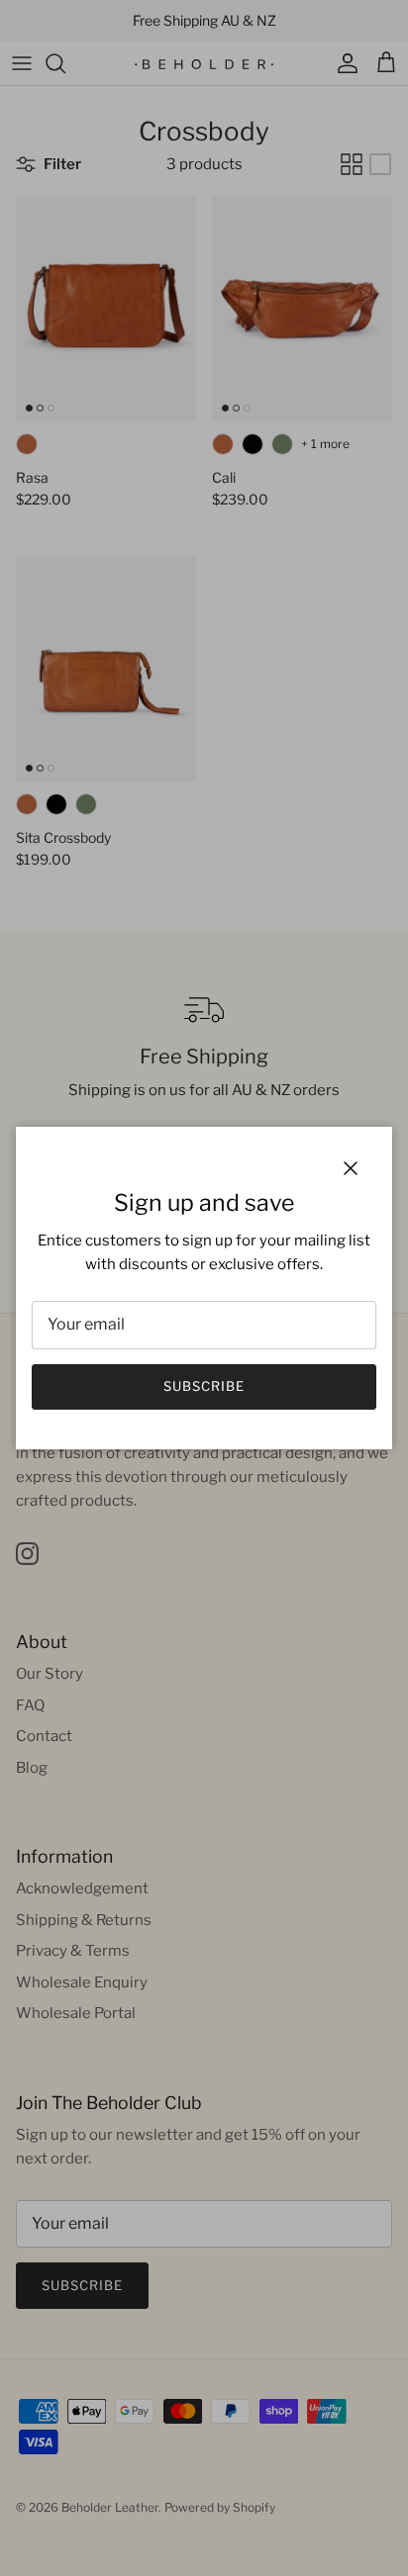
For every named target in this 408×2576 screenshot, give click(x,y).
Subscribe (204, 1386)
